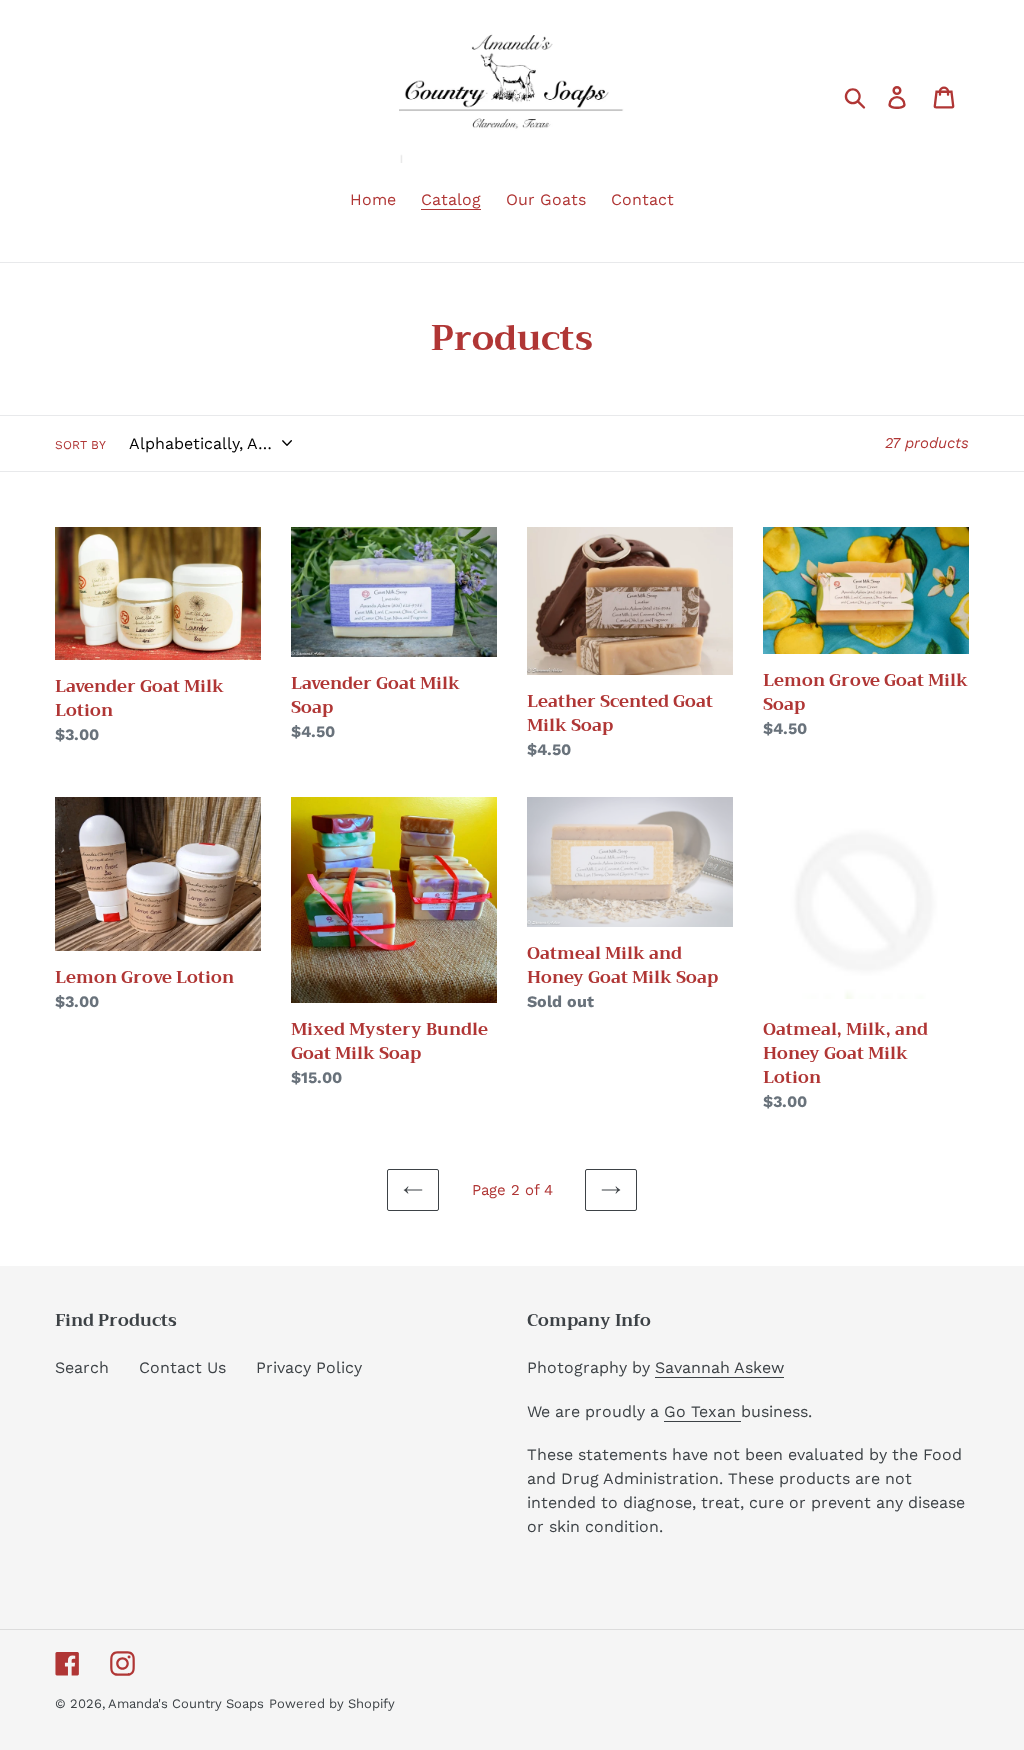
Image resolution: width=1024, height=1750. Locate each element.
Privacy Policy (309, 1367)
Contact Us (182, 1367)
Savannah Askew (719, 1367)
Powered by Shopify (332, 1703)
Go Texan (702, 1411)
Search (82, 1367)
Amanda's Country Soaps (186, 1703)
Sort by (80, 445)
